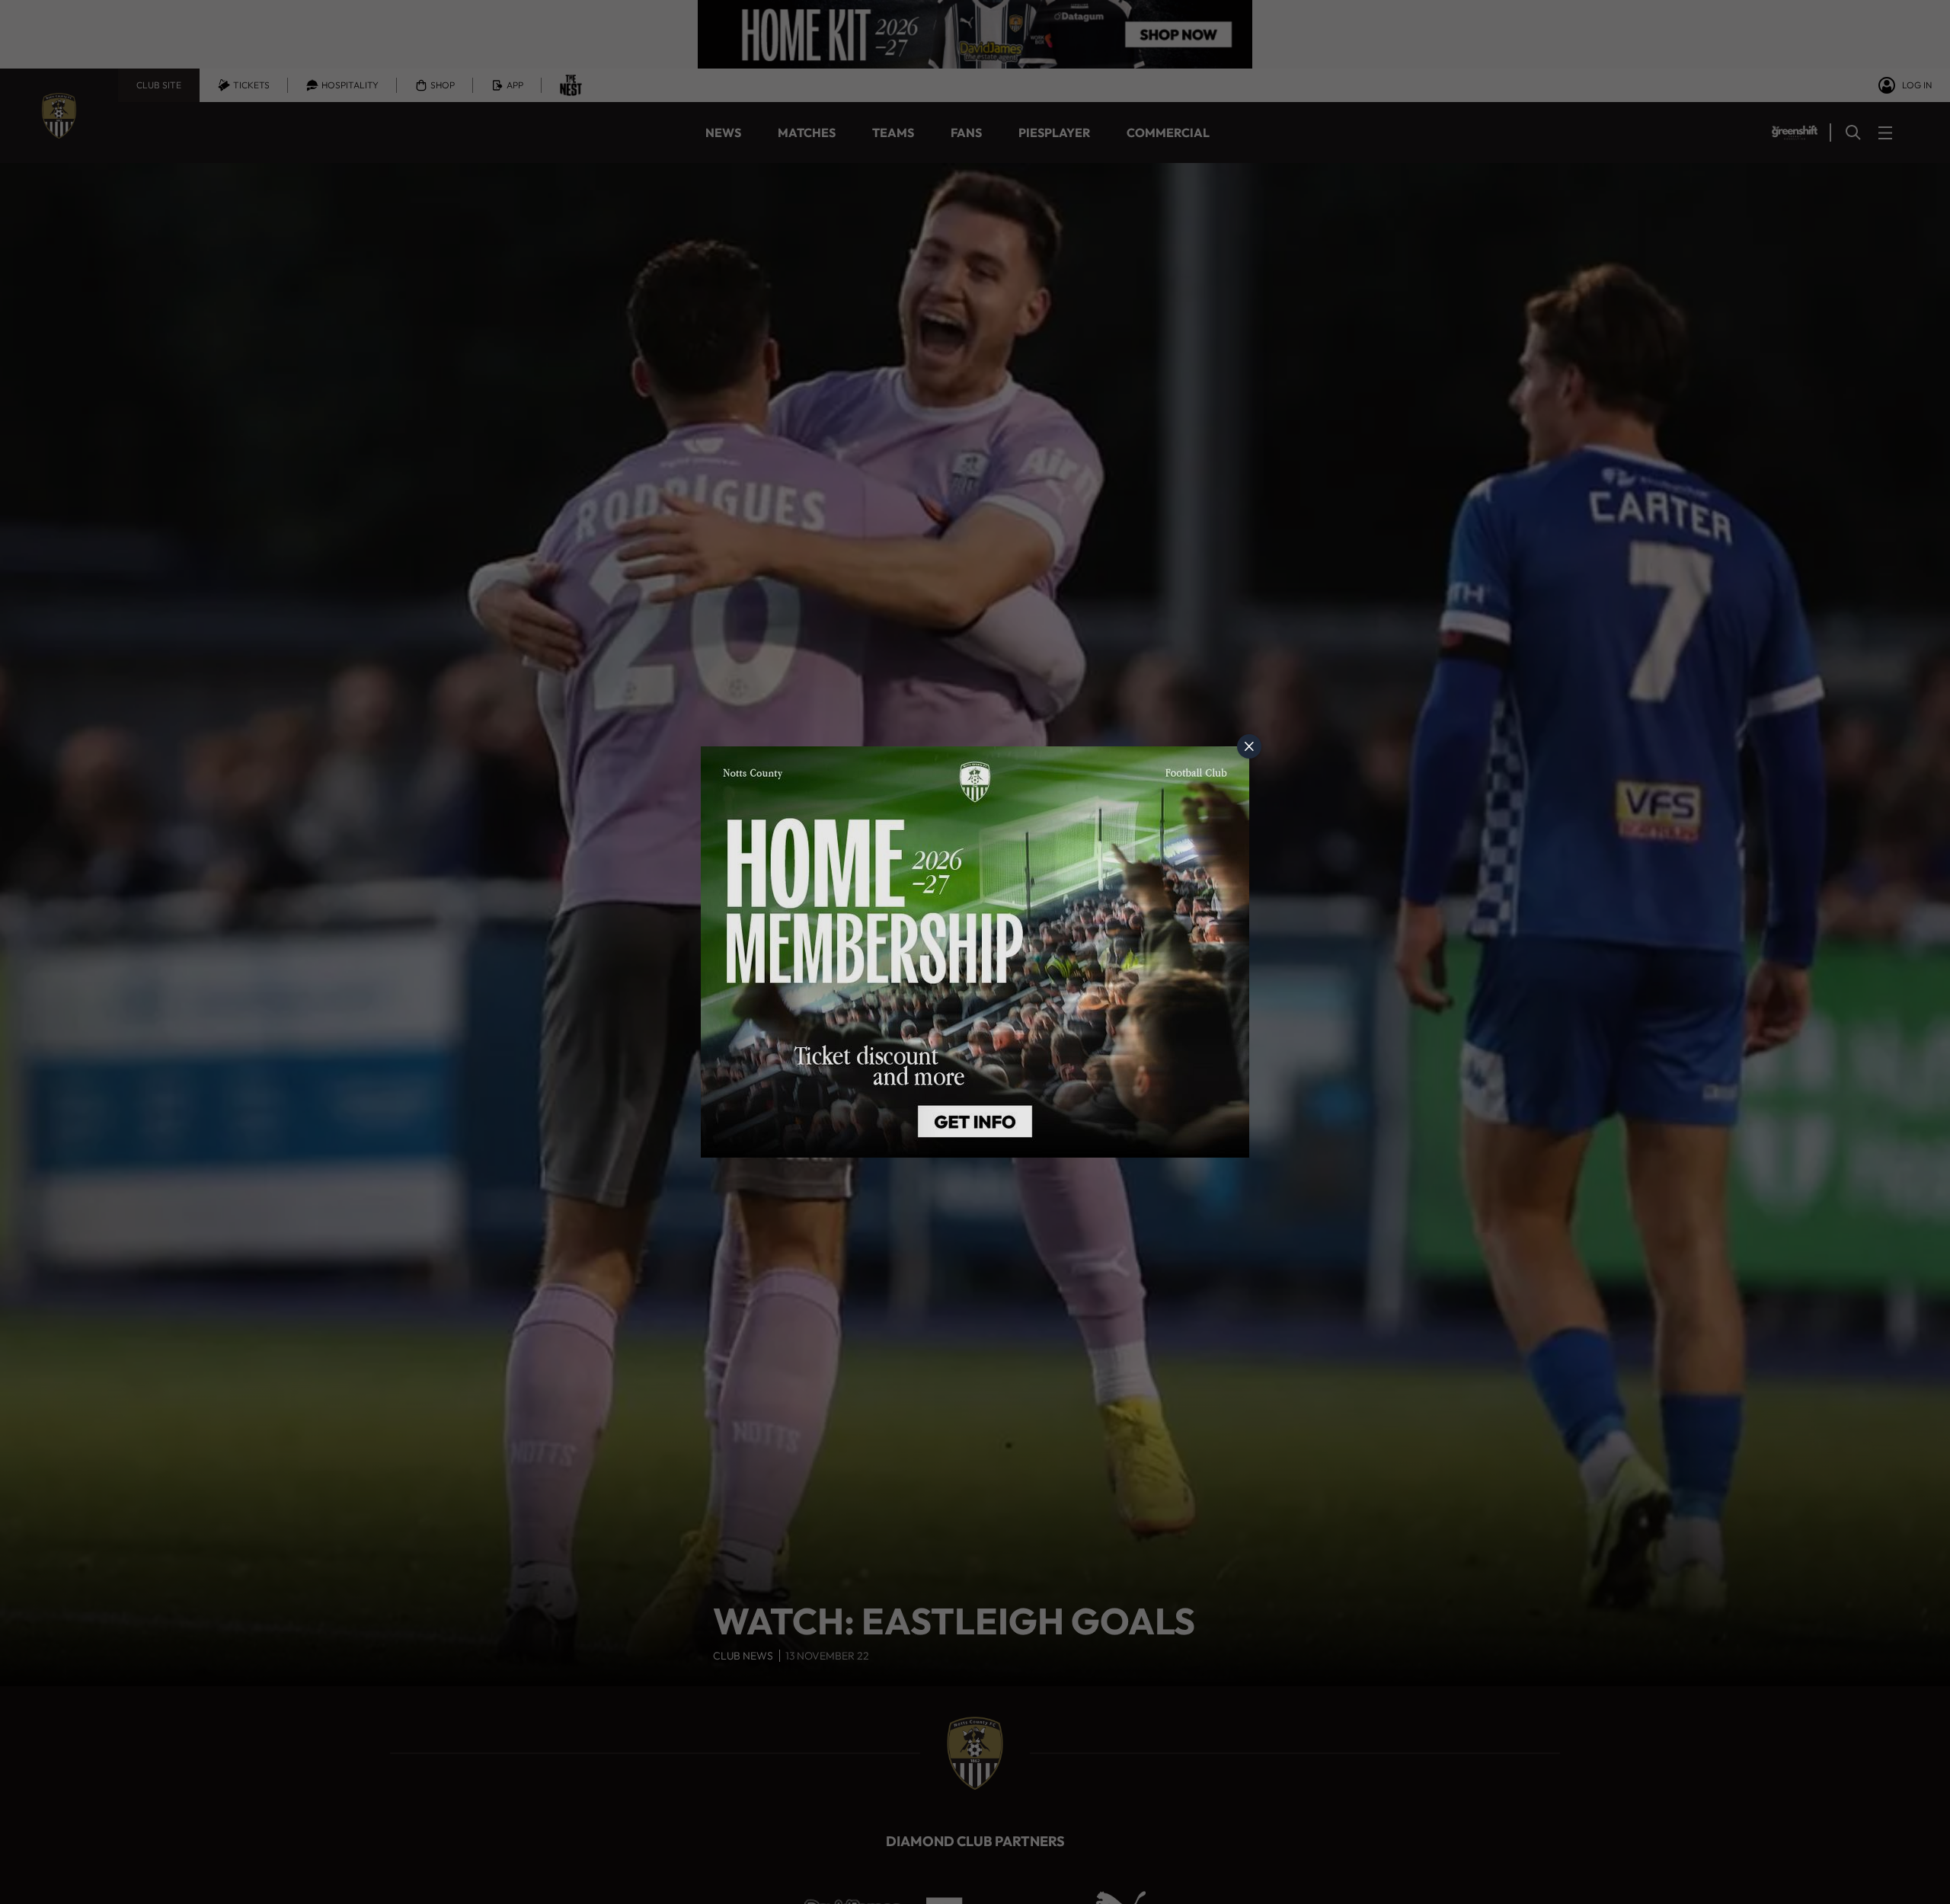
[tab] (1249, 746)
